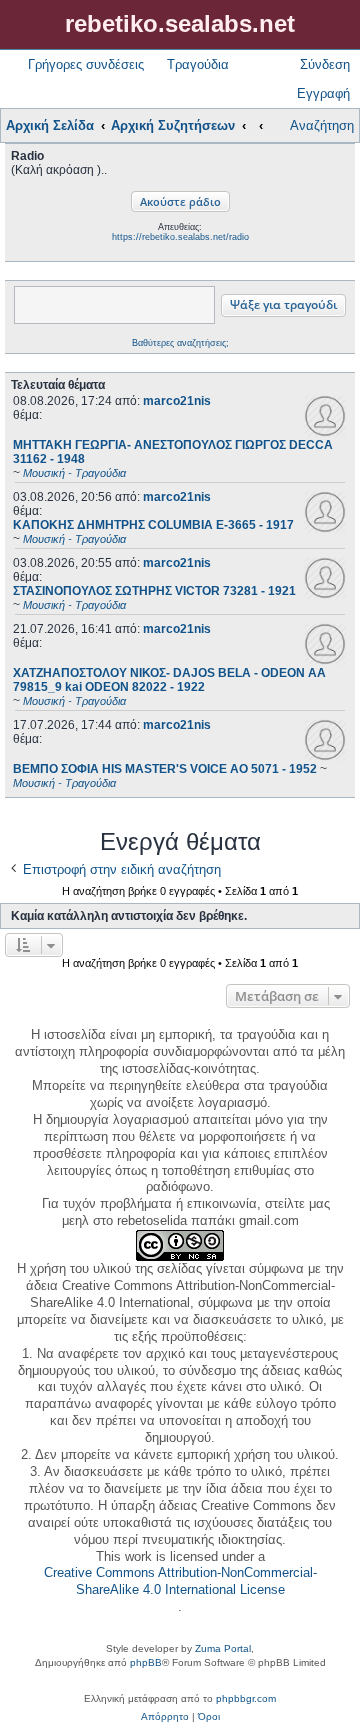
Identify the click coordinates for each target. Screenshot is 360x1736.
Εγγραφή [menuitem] (323, 93)
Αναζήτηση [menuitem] (322, 125)
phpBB (146, 1662)
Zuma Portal (223, 1648)
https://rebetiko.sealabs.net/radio (180, 237)
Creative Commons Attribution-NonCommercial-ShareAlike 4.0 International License (180, 1581)
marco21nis (177, 401)
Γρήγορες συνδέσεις (86, 64)
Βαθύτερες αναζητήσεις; (180, 343)
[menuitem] (165, 1717)
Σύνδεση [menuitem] (325, 64)
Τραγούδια (198, 64)
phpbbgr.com (246, 1698)
